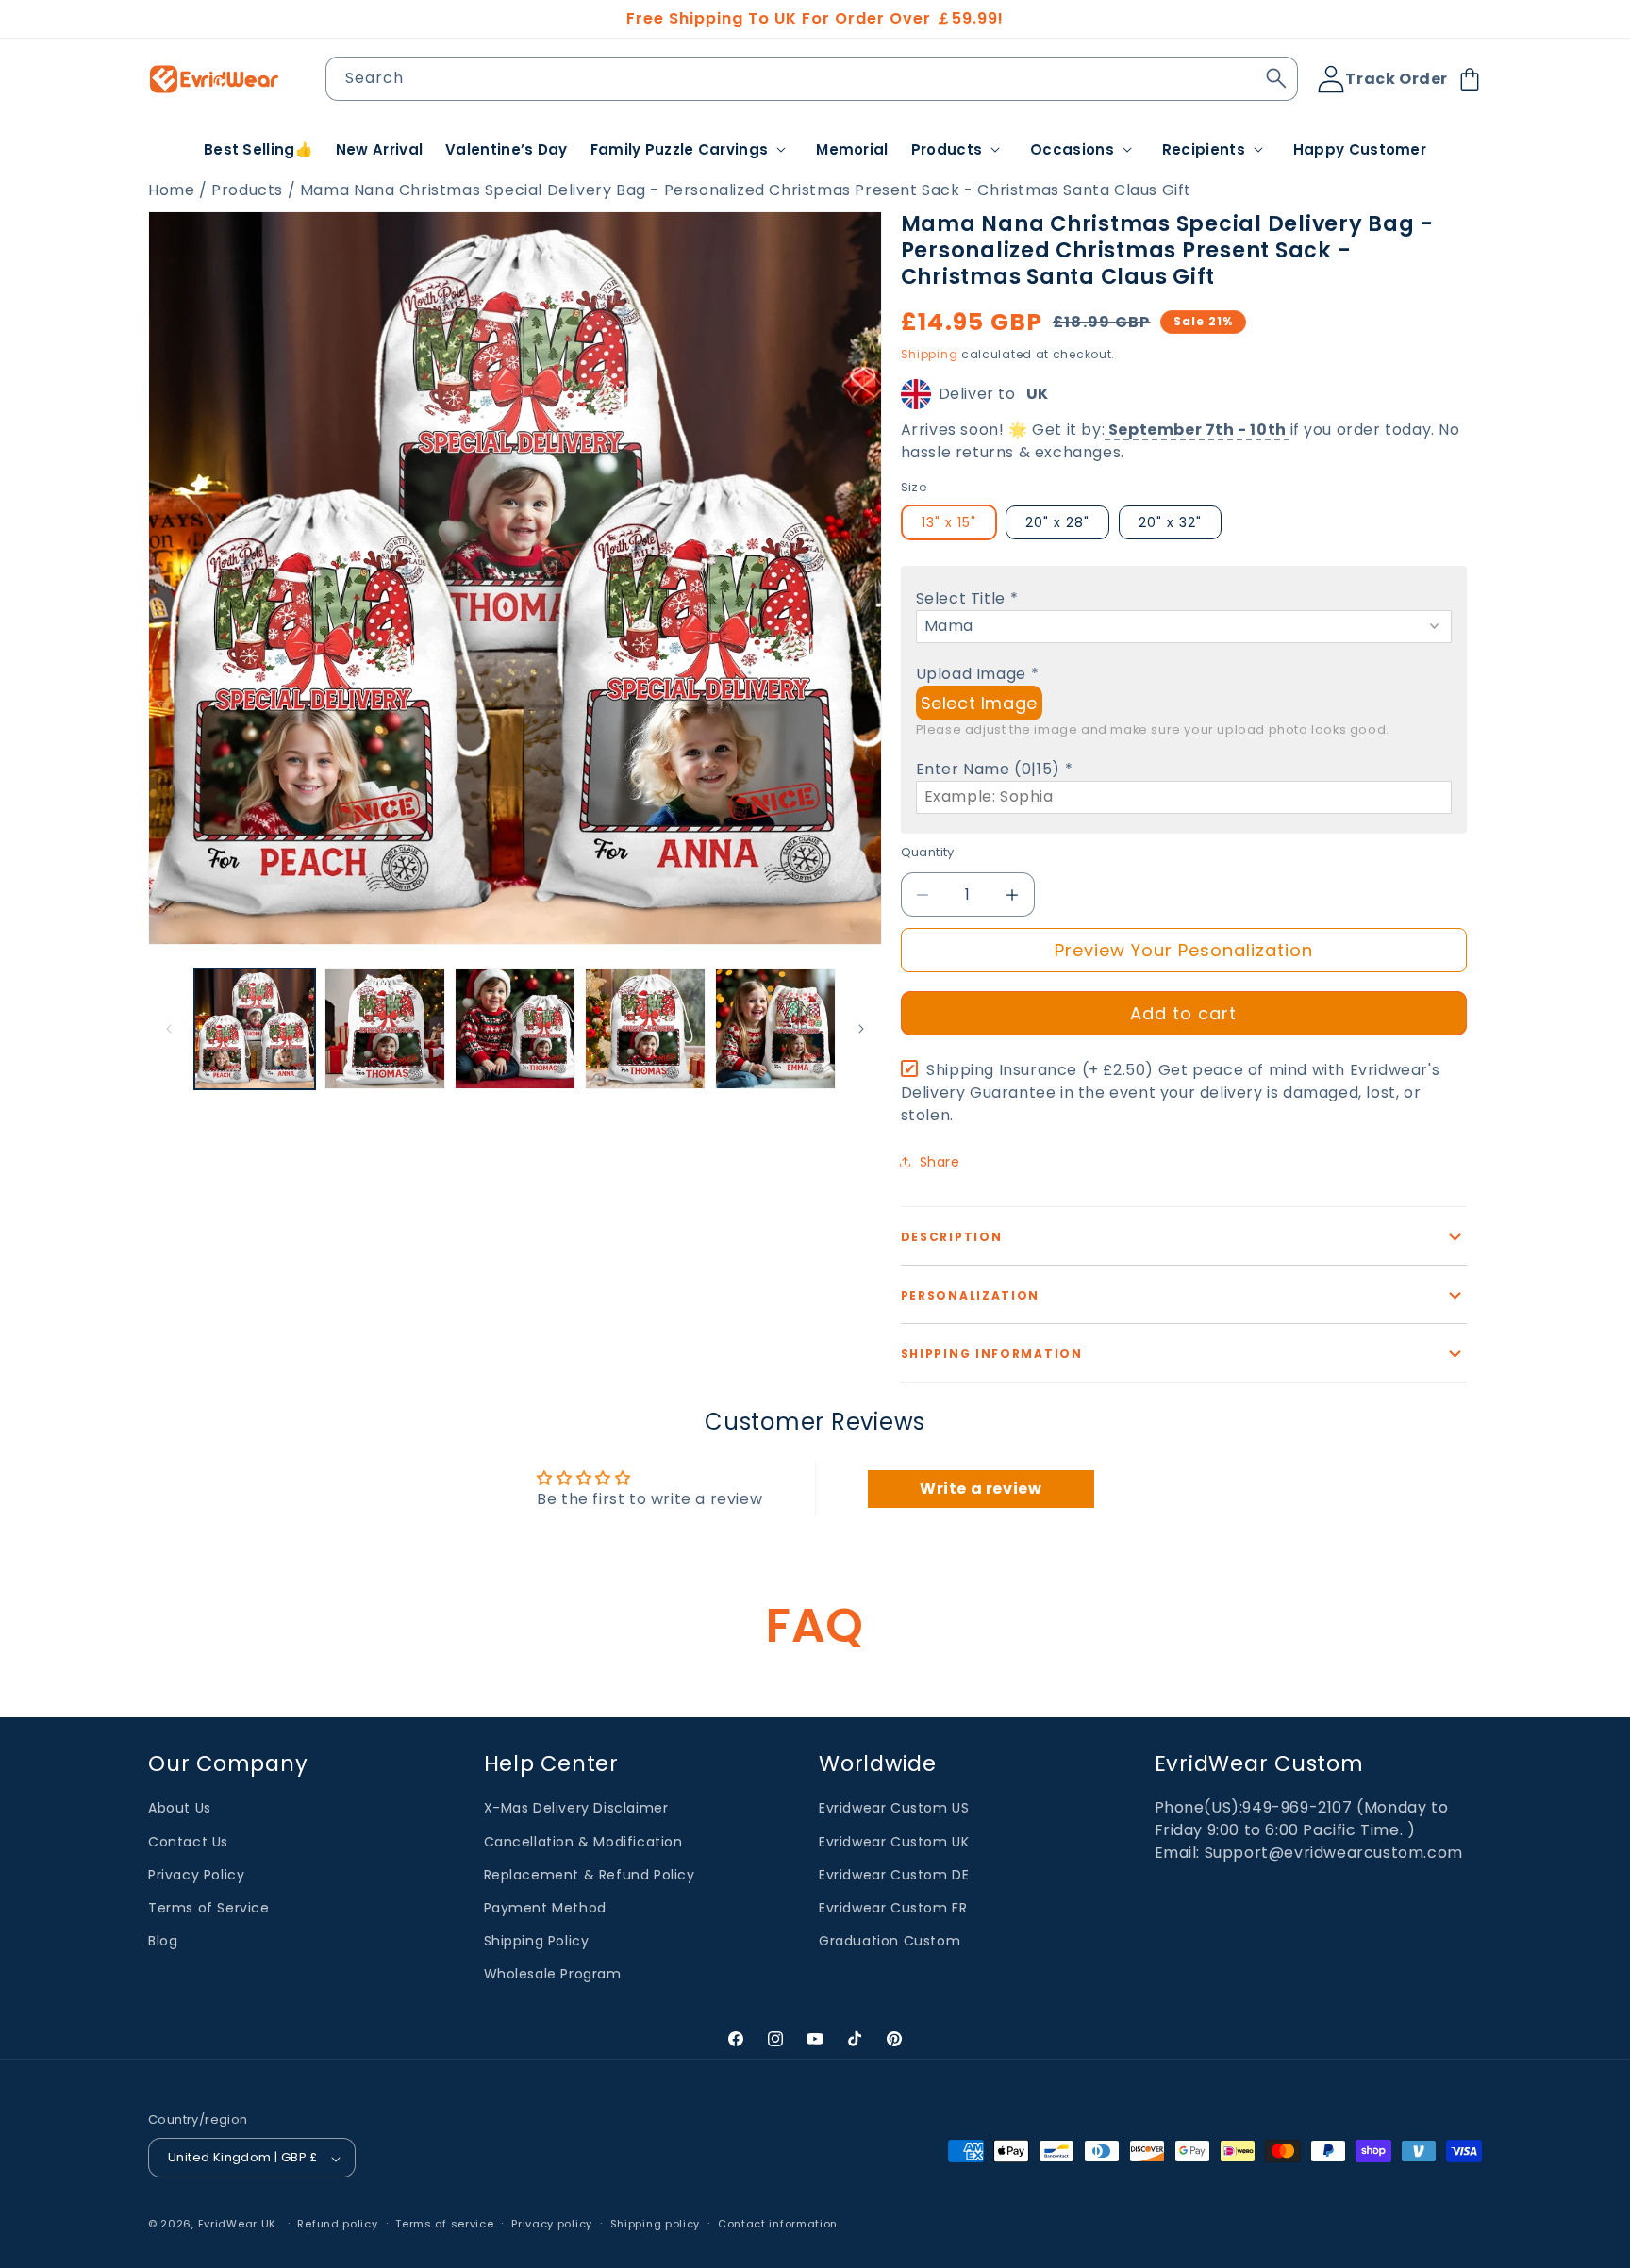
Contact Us (188, 1841)
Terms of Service (209, 1908)
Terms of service (444, 2224)
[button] (692, 150)
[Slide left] (169, 1029)
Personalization (971, 1295)
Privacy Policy (196, 1874)
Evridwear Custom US (894, 1808)
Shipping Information (992, 1354)
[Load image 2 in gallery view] (385, 1029)
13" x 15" (949, 522)
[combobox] (812, 79)
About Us (180, 1808)
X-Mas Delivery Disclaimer (576, 1808)
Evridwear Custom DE (894, 1874)
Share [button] (940, 1162)
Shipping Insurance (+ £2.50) (1170, 1093)
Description (952, 1237)
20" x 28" (1057, 522)
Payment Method (545, 1908)
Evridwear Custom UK (894, 1841)
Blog (163, 1941)
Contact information (778, 2224)
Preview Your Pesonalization (1184, 950)
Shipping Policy (537, 1941)
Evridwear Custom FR (893, 1908)
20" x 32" (1170, 522)
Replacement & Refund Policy (590, 1874)
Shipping (930, 354)
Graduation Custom (890, 1941)
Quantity (928, 852)
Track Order (1397, 79)
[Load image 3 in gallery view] (515, 1029)
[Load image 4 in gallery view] (645, 1029)
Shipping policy (656, 2224)
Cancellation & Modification (583, 1841)
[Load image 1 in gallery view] (255, 1029)
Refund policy (337, 2224)
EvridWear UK (237, 2225)
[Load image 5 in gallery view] (775, 1029)
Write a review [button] (981, 1489)
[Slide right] (861, 1029)
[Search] (1276, 78)
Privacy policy (552, 2224)
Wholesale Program (553, 1974)
